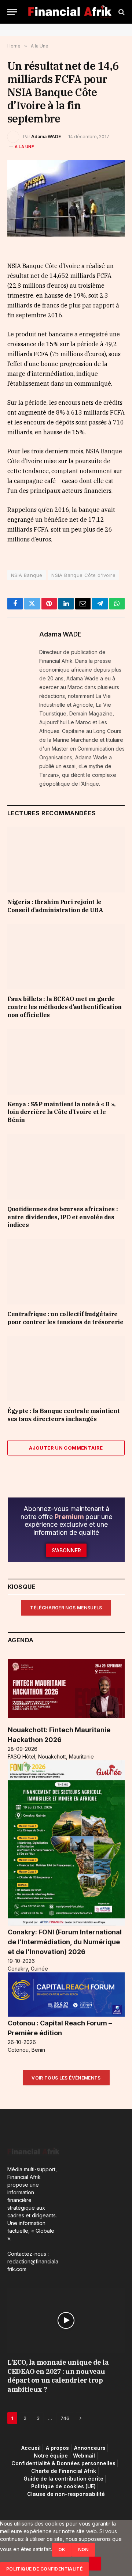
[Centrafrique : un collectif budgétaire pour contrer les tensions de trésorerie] (66, 1272)
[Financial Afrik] (70, 12)
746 (65, 2418)
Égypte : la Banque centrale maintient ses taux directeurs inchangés (63, 1415)
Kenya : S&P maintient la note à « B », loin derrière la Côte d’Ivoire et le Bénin (61, 1112)
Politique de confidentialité (44, 2569)
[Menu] (12, 12)
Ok (62, 2549)
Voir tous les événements (66, 2078)
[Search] (121, 12)
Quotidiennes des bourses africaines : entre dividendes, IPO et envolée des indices (63, 1217)
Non (83, 2549)
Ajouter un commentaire (66, 1448)
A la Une (24, 147)
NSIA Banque (27, 575)
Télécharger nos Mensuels (66, 1608)
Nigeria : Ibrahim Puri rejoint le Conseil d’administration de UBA (55, 906)
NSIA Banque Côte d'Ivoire (83, 575)
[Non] (95, 2564)
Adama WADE (46, 137)
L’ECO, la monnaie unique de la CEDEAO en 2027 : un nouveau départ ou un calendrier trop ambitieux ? (58, 2376)
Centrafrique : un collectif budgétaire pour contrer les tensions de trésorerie (65, 1318)
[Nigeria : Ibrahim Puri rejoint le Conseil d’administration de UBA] (66, 860)
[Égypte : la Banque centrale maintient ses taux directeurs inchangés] (66, 1369)
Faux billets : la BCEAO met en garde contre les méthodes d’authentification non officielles (65, 1007)
